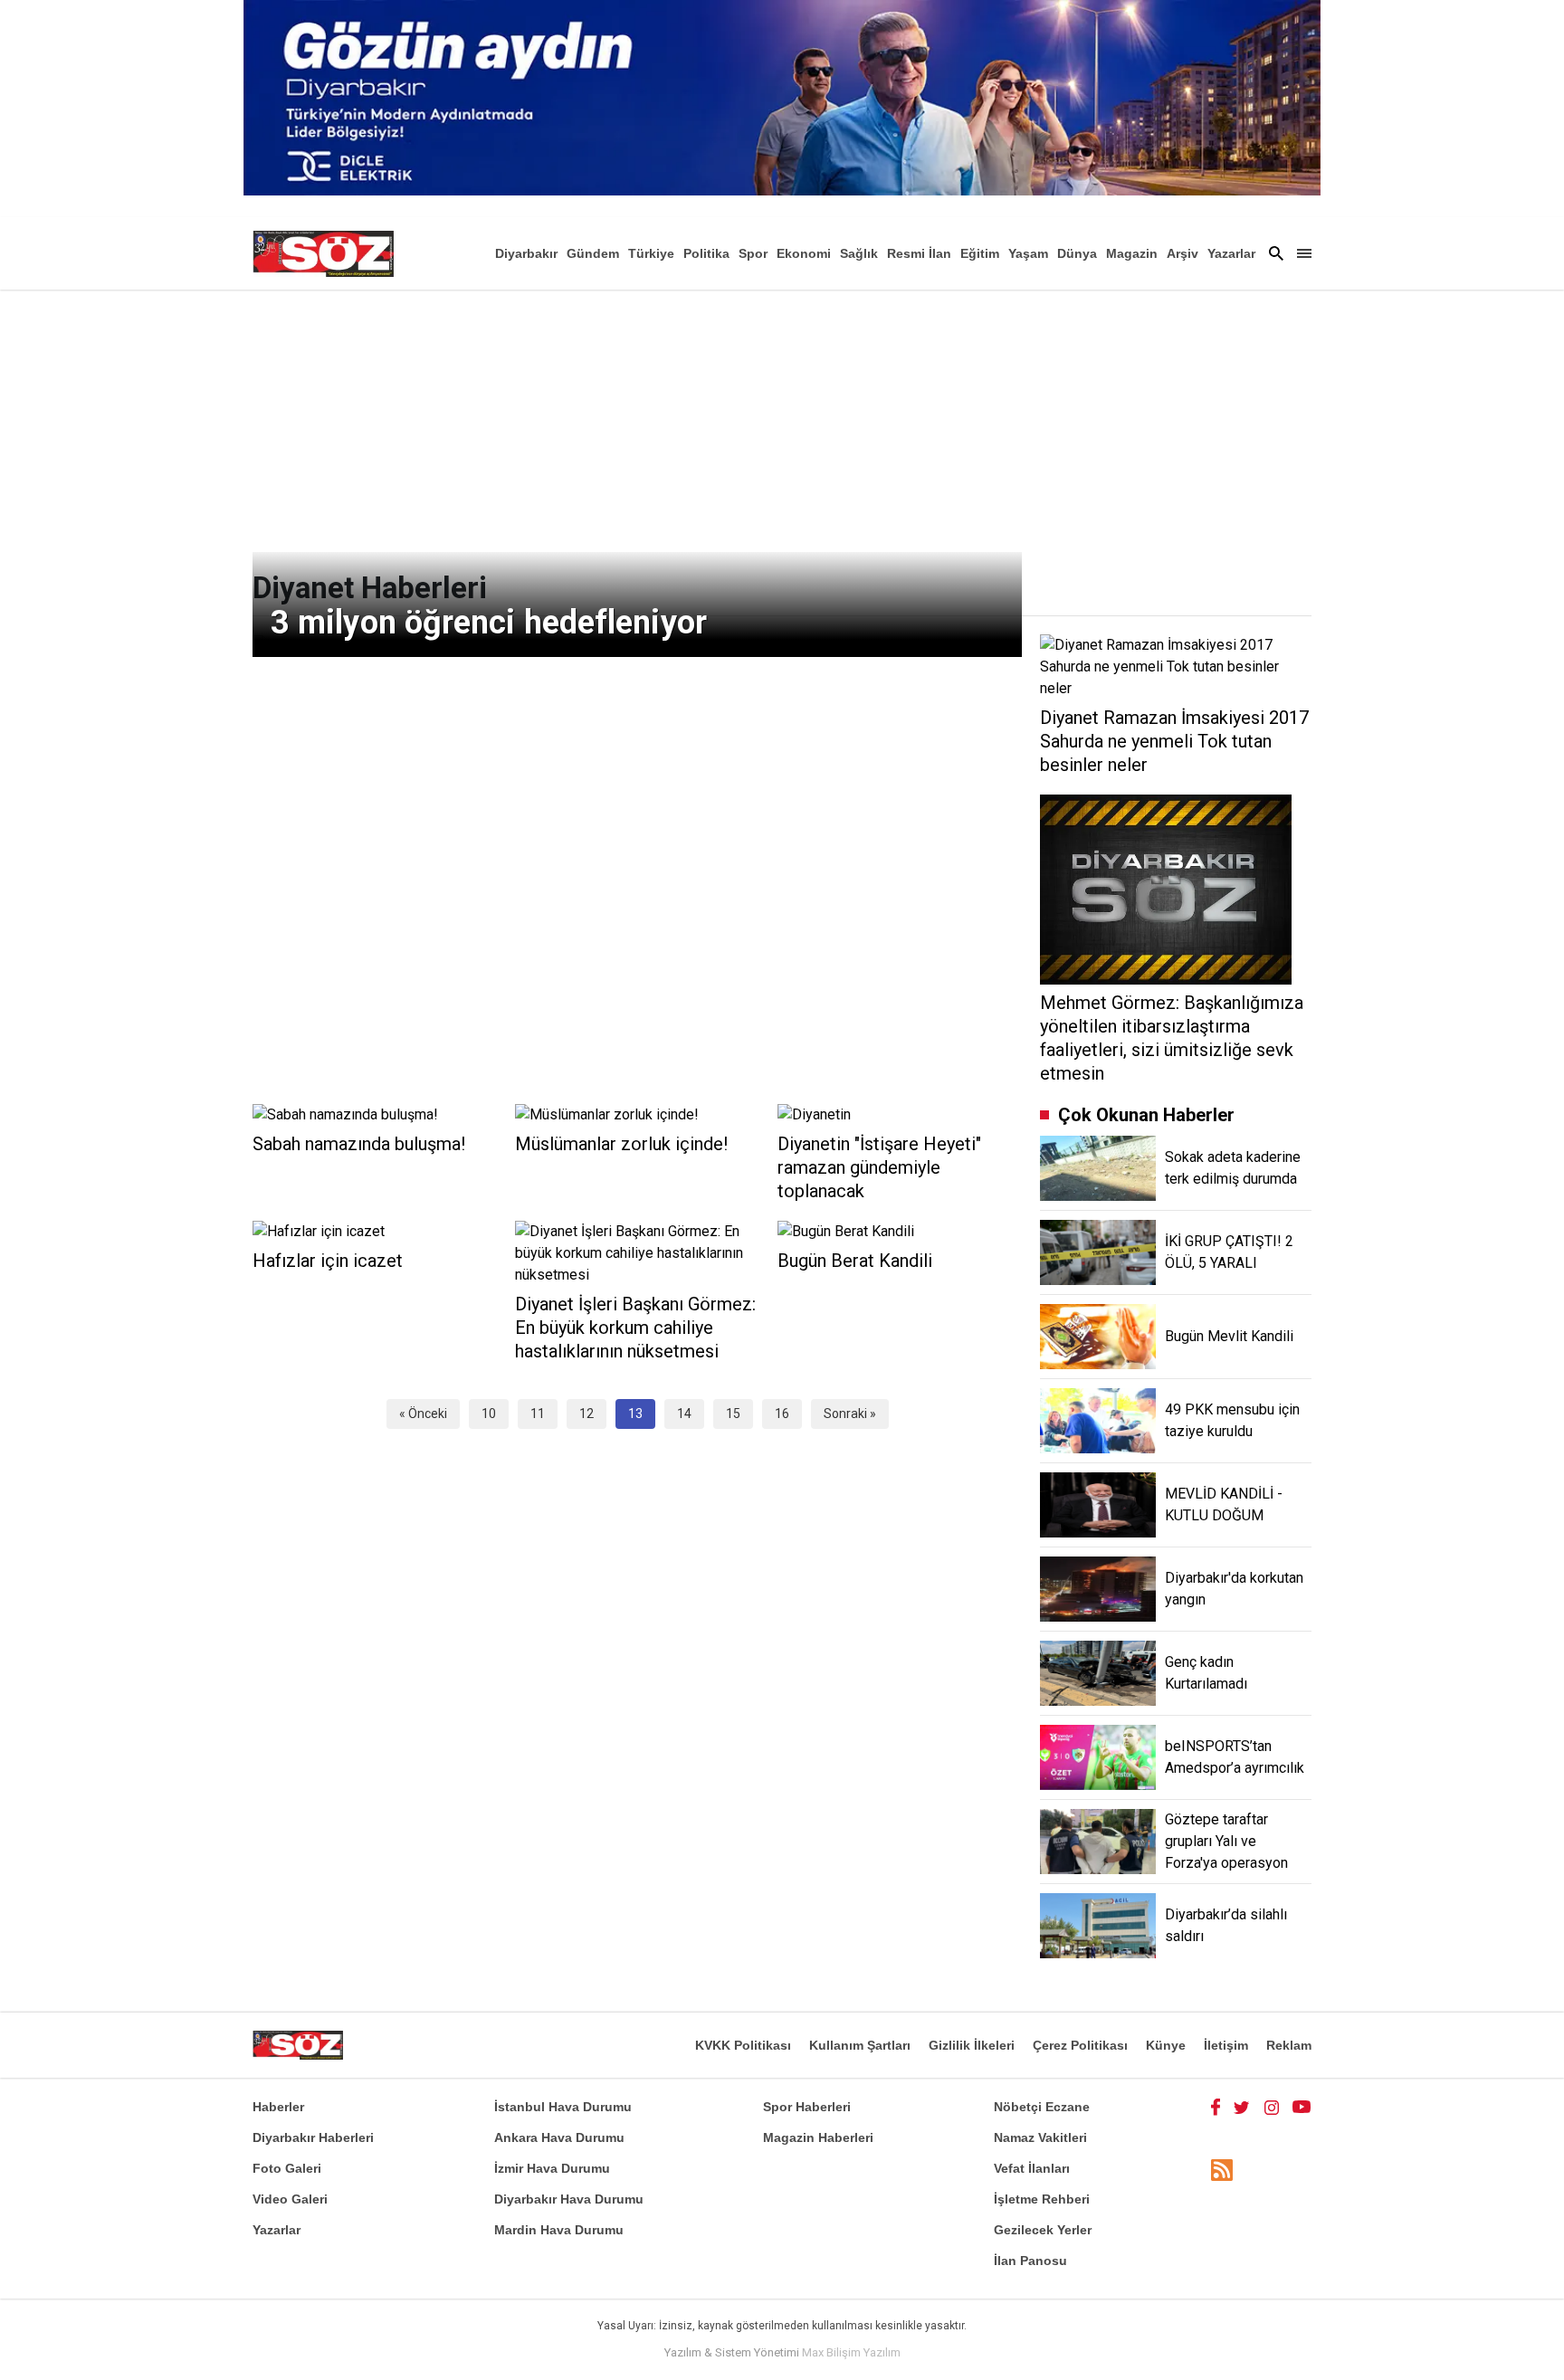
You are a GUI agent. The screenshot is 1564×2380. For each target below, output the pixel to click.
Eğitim (980, 253)
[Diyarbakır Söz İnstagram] (1272, 2107)
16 (782, 1414)
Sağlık (859, 253)
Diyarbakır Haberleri (313, 2137)
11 (538, 1414)
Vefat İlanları (1032, 2168)
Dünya (1077, 253)
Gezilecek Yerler (1043, 2230)
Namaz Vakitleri (1040, 2137)
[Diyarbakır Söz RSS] (1222, 2170)
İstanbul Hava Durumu (563, 2107)
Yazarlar (1231, 253)
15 (733, 1414)
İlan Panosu (1030, 2261)
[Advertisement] (782, 425)
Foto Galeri (287, 2168)
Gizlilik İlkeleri (972, 2045)
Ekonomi (804, 253)
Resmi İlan (919, 253)
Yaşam (1028, 253)
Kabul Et (1267, 2355)
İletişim (1226, 2045)
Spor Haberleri (807, 2107)
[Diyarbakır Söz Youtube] (1302, 2107)
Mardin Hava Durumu (559, 2230)
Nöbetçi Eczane (1042, 2107)
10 (489, 1414)
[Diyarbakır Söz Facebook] (1216, 2107)
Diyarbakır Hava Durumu (569, 2199)
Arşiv (1183, 253)
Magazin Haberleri (818, 2137)
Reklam (1289, 2045)
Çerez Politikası (1080, 2045)
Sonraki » (850, 1414)
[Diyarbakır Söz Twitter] (1242, 2107)
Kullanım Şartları (860, 2045)
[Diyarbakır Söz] (323, 253)
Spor (753, 253)
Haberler (278, 2107)
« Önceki (423, 1414)
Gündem (593, 253)
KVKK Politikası (743, 2045)
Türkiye (651, 253)
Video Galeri (290, 2199)
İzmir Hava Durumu (552, 2168)
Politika (706, 253)
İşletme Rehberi (1042, 2199)
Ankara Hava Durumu (559, 2137)
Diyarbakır (526, 253)
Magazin (1132, 253)
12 (586, 1414)
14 (684, 1414)
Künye (1166, 2045)
